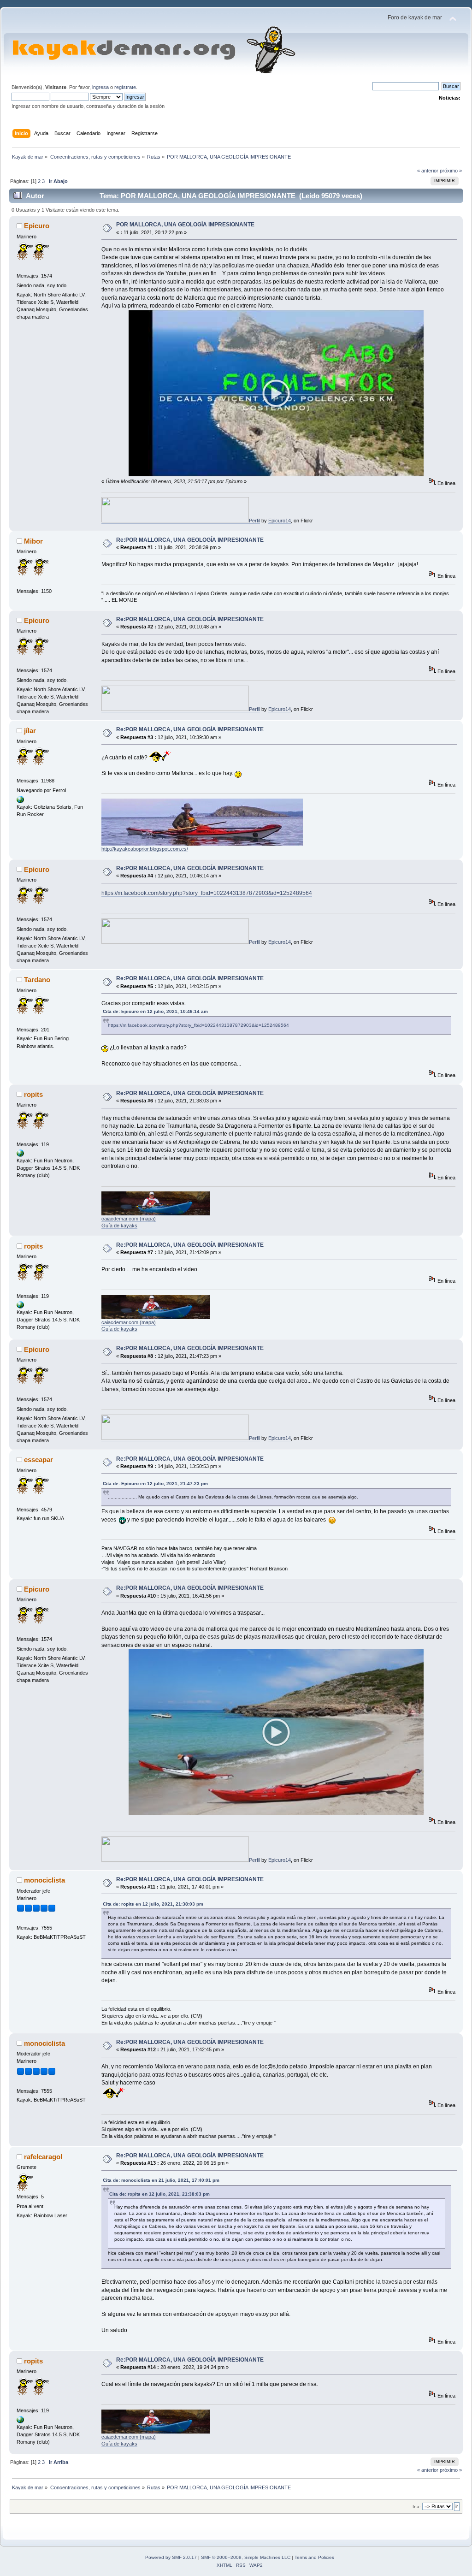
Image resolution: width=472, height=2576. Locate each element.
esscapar (38, 1460)
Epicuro (37, 226)
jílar (30, 731)
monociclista (44, 1880)
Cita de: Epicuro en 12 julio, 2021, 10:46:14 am (155, 1011)
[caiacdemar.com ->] (20, 1155)
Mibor (33, 541)
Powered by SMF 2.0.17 (171, 2557)
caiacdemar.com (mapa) (129, 1219)
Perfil (254, 521)
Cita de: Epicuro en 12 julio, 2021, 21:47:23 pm (155, 1483)
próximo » (451, 171)
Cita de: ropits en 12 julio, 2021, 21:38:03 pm (153, 1904)
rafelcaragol (43, 2157)
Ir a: (417, 2507)
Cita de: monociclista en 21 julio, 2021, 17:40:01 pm (161, 2180)
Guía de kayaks (119, 1226)
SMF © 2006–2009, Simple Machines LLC (246, 2557)
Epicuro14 (280, 521)
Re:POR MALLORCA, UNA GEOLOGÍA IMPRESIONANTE (190, 540)
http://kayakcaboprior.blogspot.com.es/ (145, 849)
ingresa (100, 87)
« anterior (428, 171)
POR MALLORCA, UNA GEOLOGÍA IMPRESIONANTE (185, 225)
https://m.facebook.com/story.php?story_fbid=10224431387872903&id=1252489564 (207, 893)
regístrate (125, 87)
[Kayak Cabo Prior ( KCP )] (20, 801)
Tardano (37, 980)
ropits (33, 1094)
